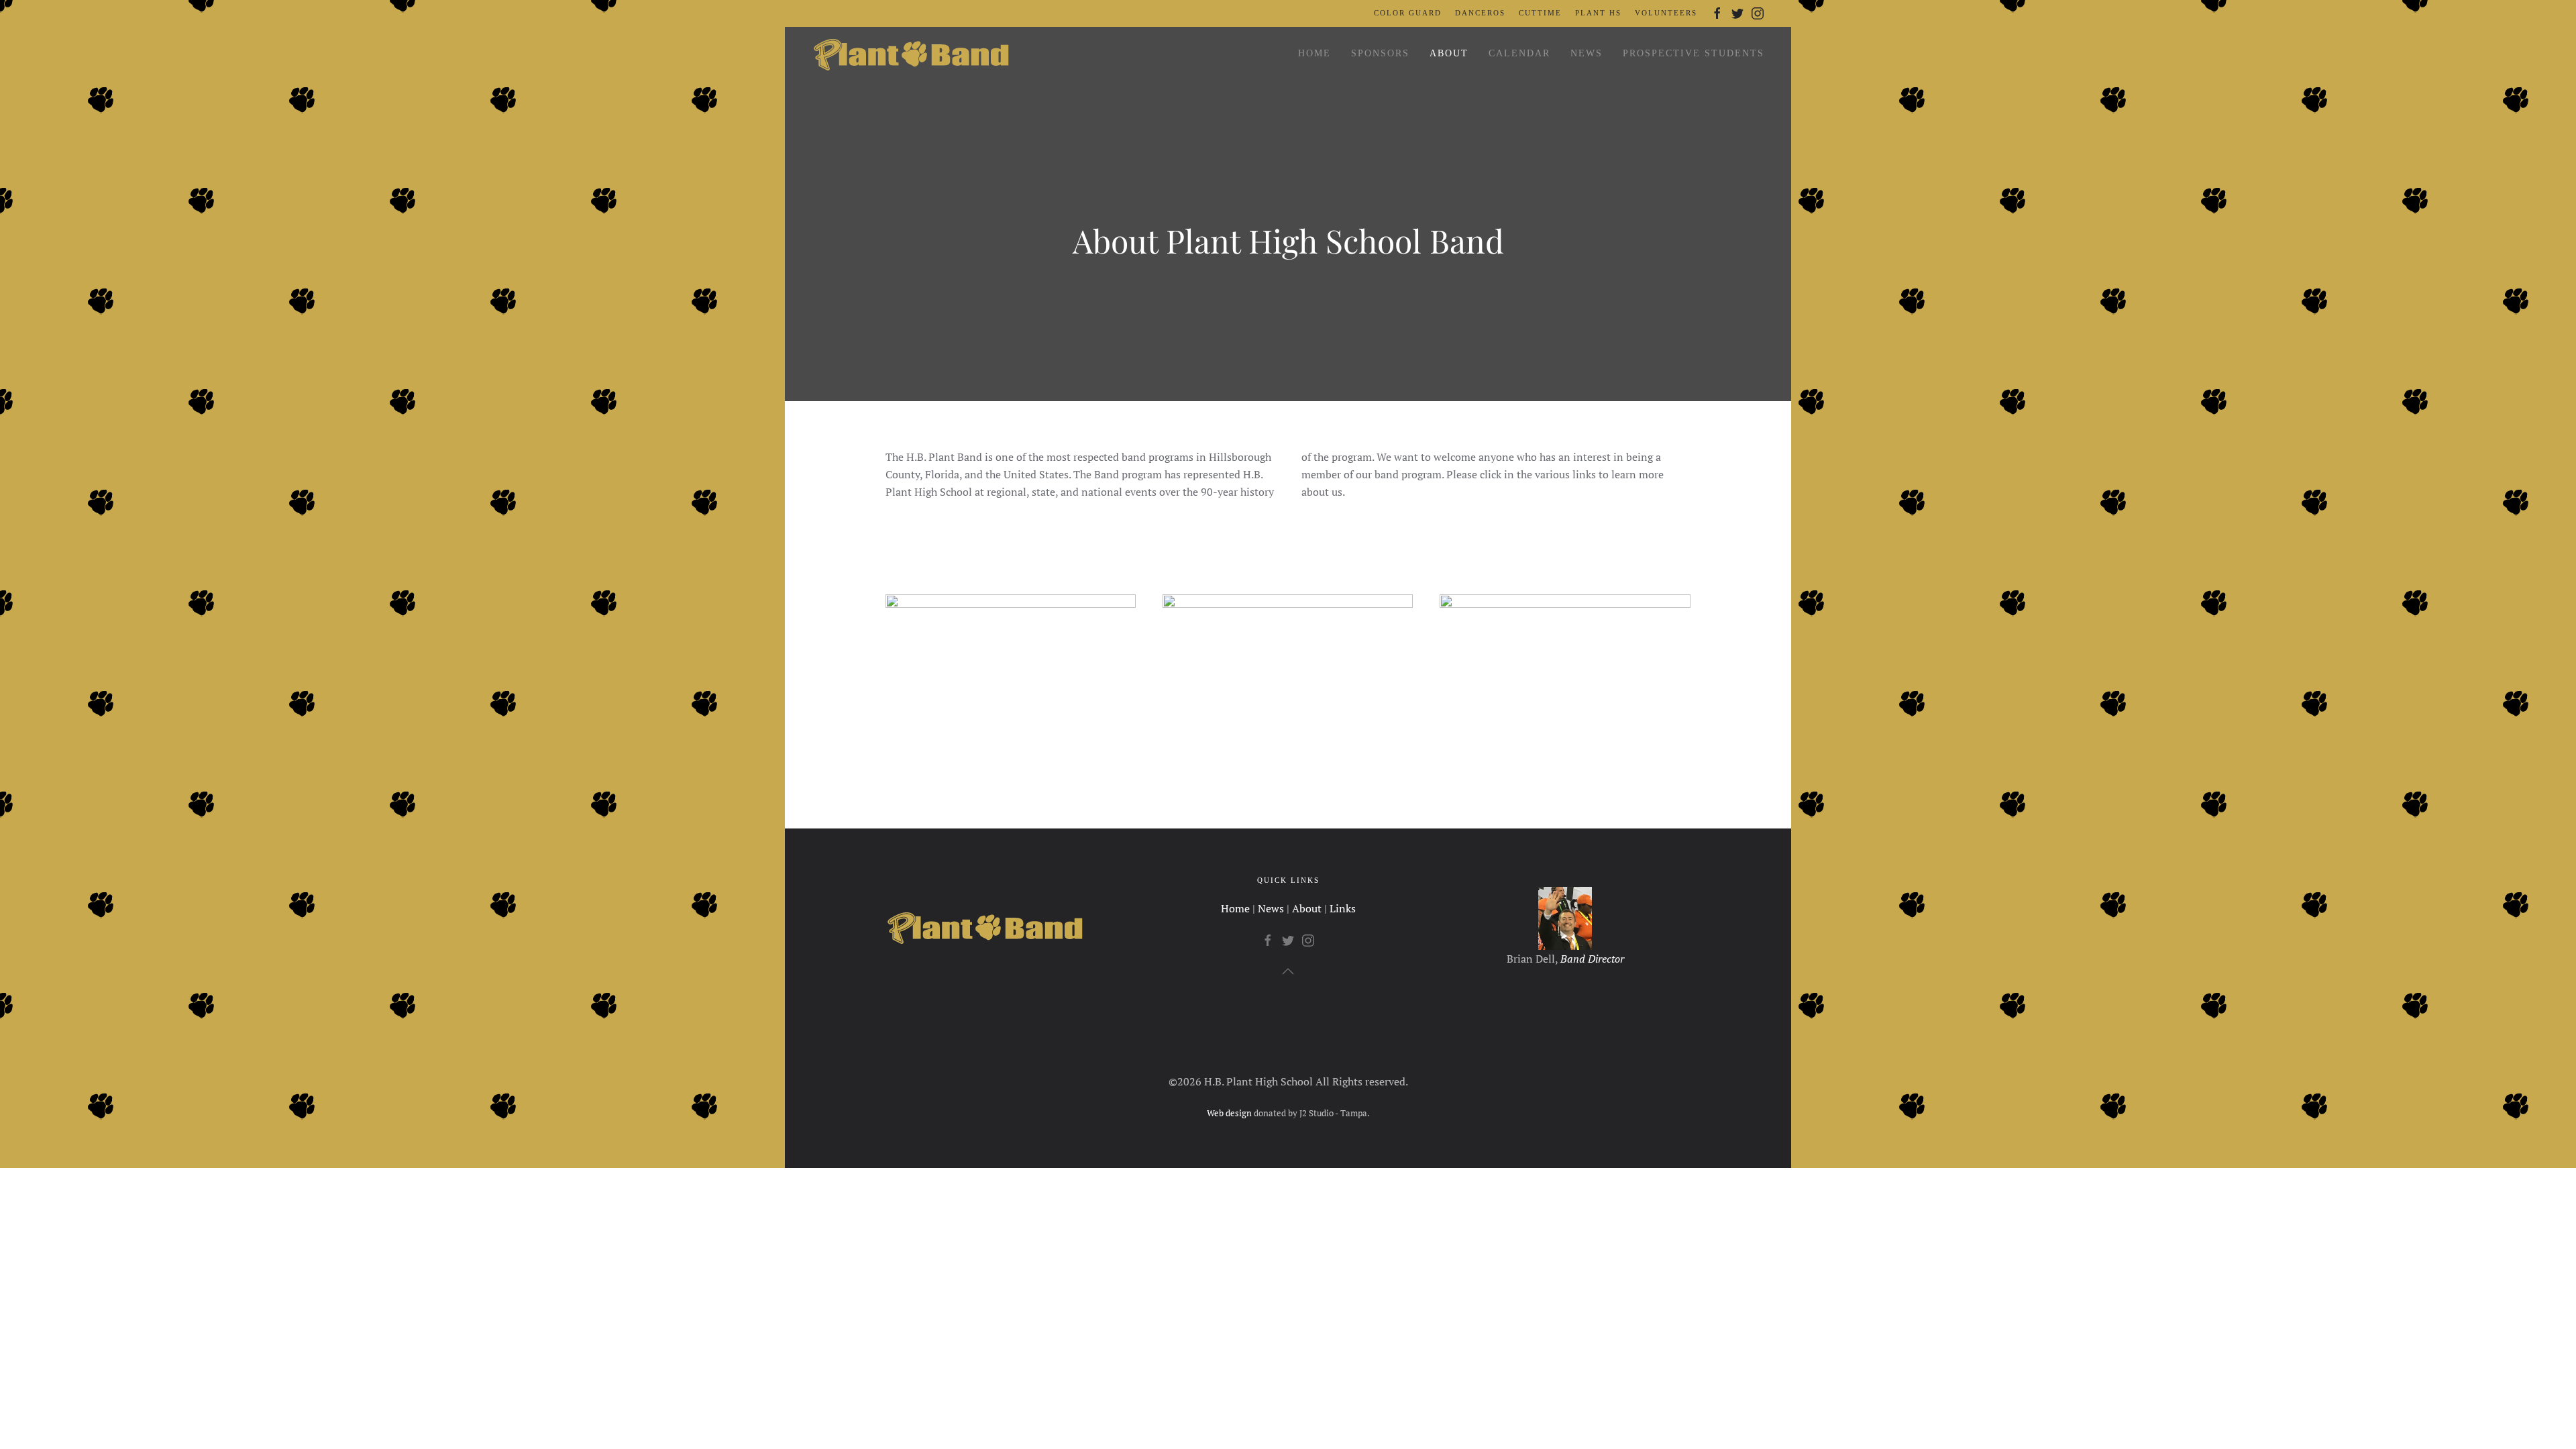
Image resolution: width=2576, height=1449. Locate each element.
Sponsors (1380, 53)
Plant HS (1598, 13)
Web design (1229, 1113)
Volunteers (1666, 13)
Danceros (1480, 13)
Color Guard (1408, 13)
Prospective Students (1694, 53)
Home (1314, 53)
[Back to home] (912, 54)
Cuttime (1540, 13)
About (1449, 53)
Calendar (1519, 53)
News (1587, 53)
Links (1343, 908)
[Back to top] (1288, 971)
